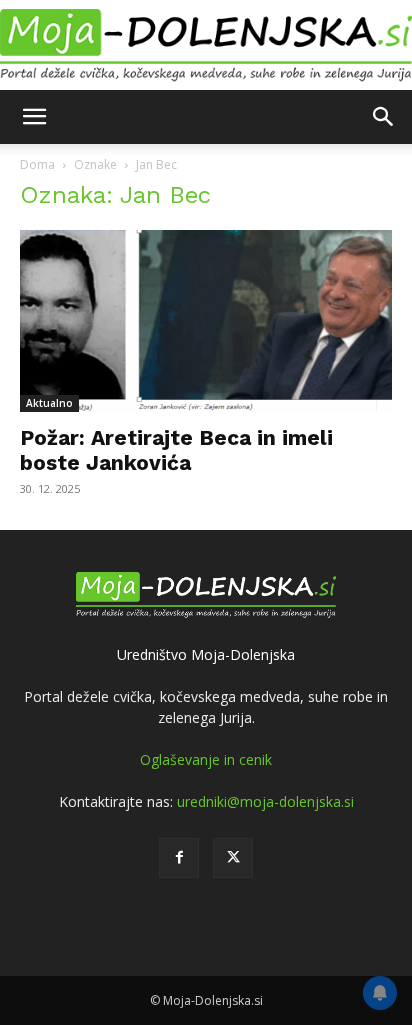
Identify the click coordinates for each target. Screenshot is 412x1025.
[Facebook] (179, 858)
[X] (233, 858)
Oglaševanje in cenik (206, 759)
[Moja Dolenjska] (206, 46)
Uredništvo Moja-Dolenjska (206, 654)
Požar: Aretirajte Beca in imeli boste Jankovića (176, 450)
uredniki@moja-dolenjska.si (265, 801)
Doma (37, 164)
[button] (34, 117)
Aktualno (49, 403)
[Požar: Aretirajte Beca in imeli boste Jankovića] (206, 321)
